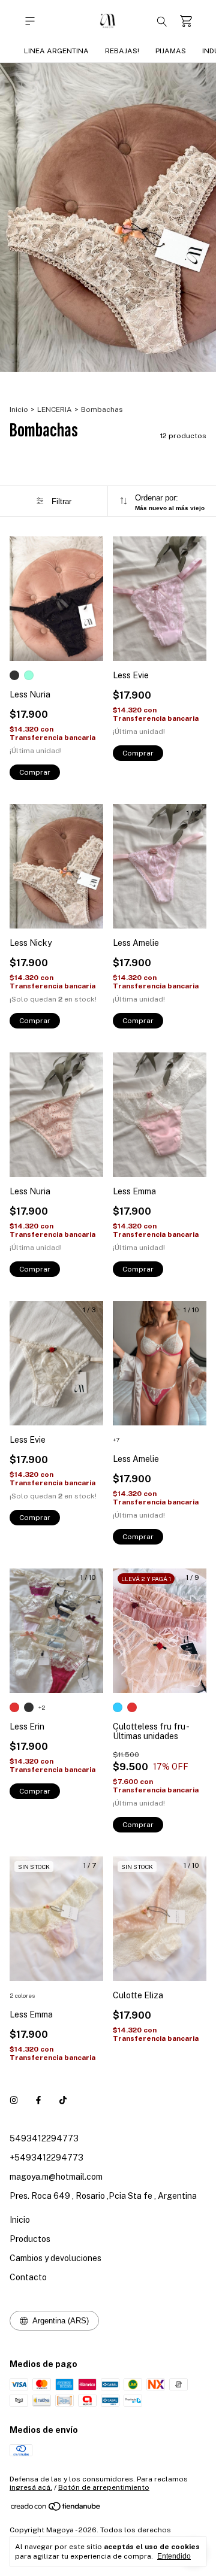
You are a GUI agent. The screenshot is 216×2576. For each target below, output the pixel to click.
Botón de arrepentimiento (104, 2487)
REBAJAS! (122, 51)
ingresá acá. (31, 2487)
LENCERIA (55, 409)
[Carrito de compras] (186, 21)
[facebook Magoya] (38, 2100)
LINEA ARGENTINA (56, 51)
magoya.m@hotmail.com (56, 2177)
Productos (30, 2239)
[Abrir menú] (30, 21)
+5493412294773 (46, 2158)
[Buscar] (162, 21)
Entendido (174, 2556)
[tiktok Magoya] (63, 2100)
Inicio (19, 409)
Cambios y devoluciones (55, 2258)
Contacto (28, 2277)
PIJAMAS (171, 51)
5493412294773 (44, 2138)
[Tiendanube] (56, 2509)
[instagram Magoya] (14, 2100)
